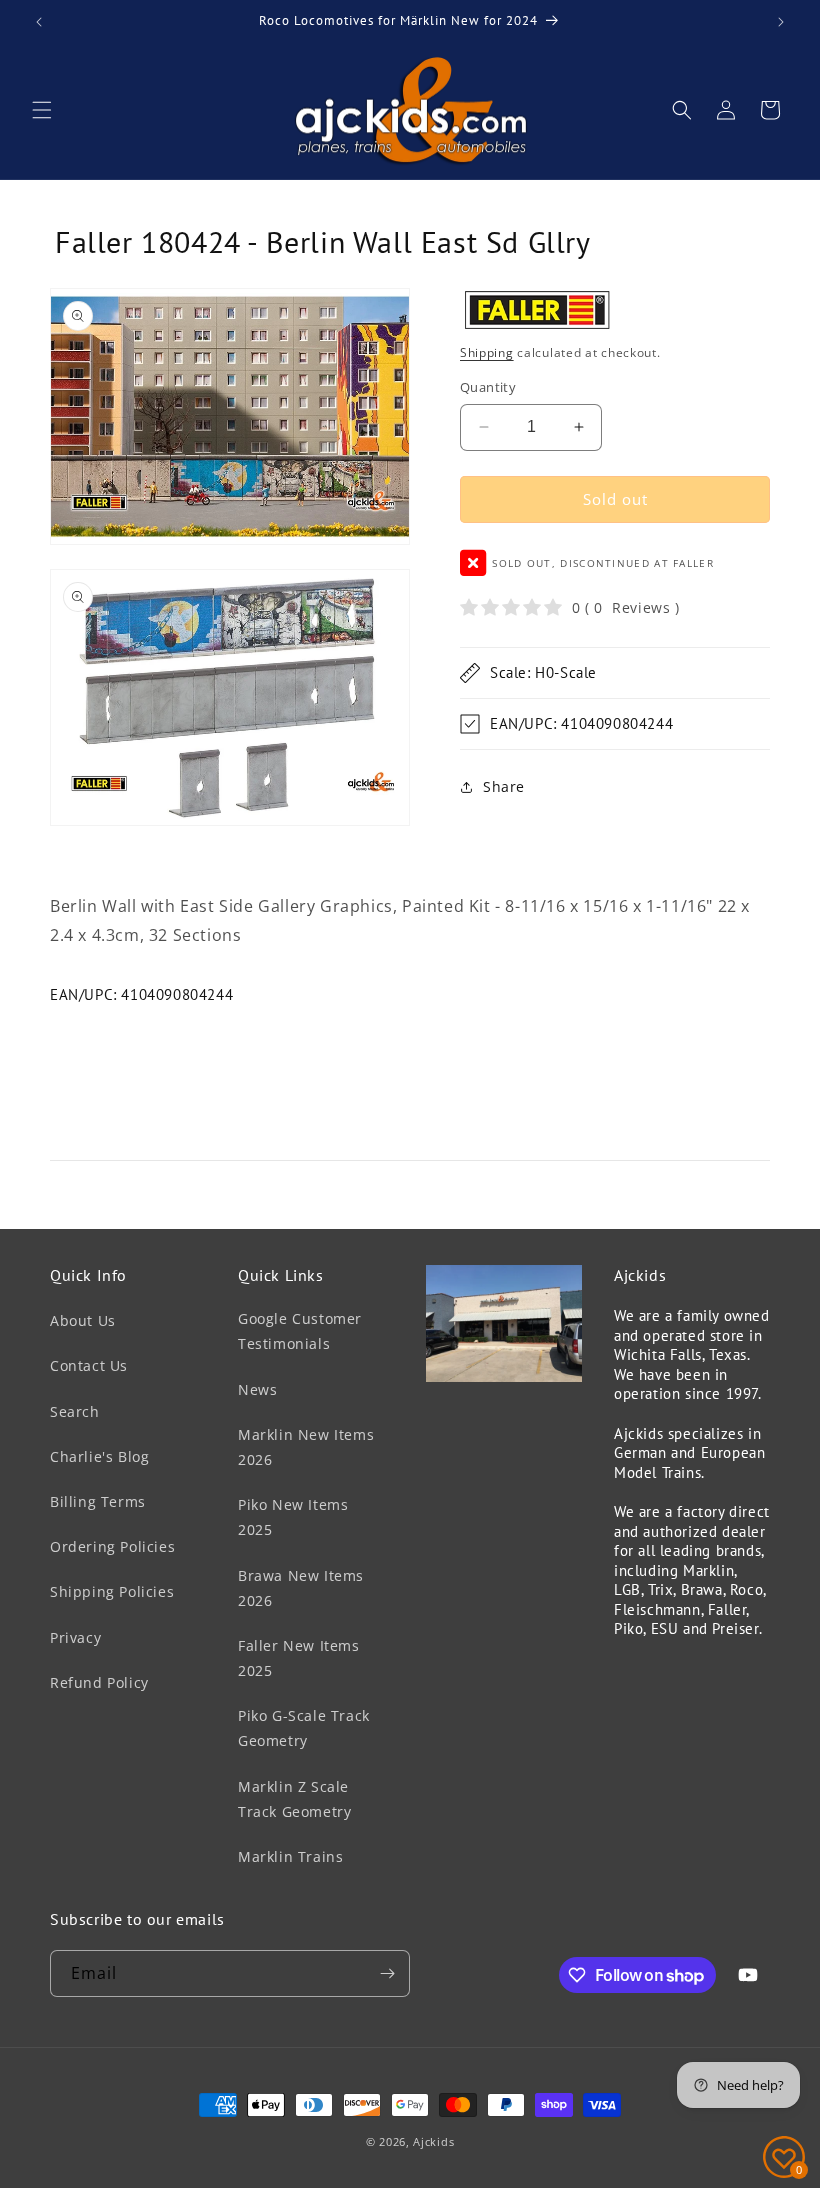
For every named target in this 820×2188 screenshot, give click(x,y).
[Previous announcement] (39, 22)
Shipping (487, 352)
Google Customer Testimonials (300, 1331)
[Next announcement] (781, 22)
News (257, 1389)
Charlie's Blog (99, 1456)
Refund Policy (99, 1682)
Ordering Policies (112, 1546)
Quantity (488, 387)
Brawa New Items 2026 (301, 1588)
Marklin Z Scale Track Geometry (294, 1799)
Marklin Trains (290, 1856)
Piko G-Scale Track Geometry (304, 1728)
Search (75, 1411)
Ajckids (433, 2141)
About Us (83, 1320)
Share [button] (504, 786)
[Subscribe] (387, 1973)
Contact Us (89, 1365)
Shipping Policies (112, 1591)
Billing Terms (98, 1501)
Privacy (75, 1637)
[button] (42, 110)
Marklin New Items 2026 (306, 1447)
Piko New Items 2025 (293, 1517)
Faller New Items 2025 (299, 1658)
